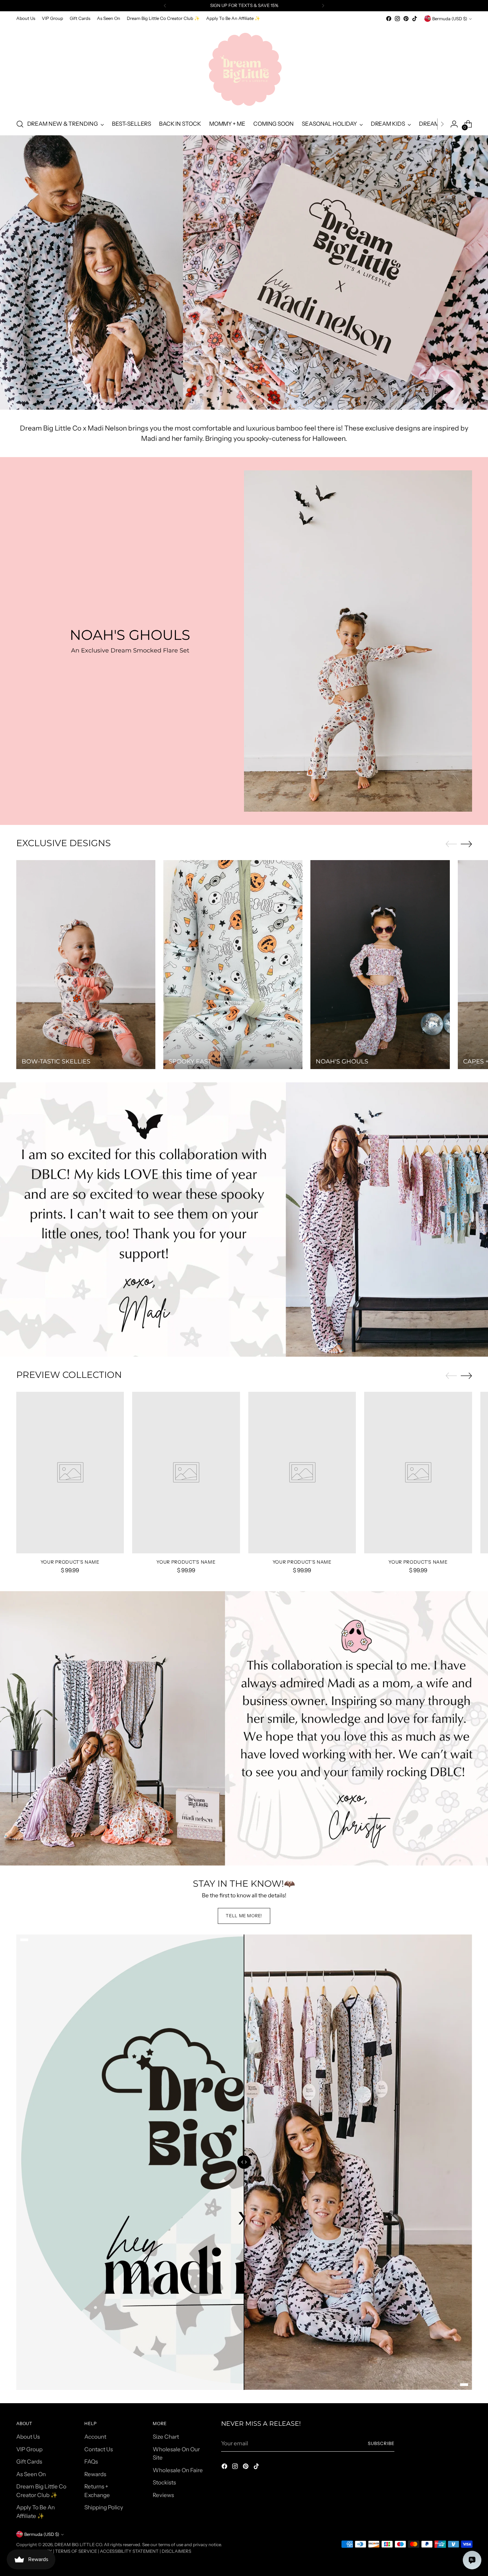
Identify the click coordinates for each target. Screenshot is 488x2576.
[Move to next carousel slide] (466, 844)
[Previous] (165, 6)
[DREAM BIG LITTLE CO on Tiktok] (415, 19)
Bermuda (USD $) (450, 19)
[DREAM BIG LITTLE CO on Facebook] (389, 19)
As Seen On (31, 2474)
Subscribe (381, 2443)
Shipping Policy (104, 2507)
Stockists (164, 2482)
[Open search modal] (20, 124)
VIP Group (29, 2449)
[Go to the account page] (454, 124)
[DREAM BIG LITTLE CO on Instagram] (397, 19)
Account (95, 2437)
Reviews (163, 2495)
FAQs (91, 2462)
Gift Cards (29, 2462)
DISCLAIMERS (176, 2551)
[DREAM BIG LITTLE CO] (244, 68)
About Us (28, 2437)
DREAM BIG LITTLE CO (78, 2544)
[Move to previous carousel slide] (451, 844)
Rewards (95, 2474)
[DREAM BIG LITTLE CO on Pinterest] (406, 19)
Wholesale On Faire (178, 2470)
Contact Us (99, 2449)
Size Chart (166, 2437)
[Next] (323, 6)
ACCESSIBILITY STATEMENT (129, 2551)
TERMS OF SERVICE (76, 2551)
